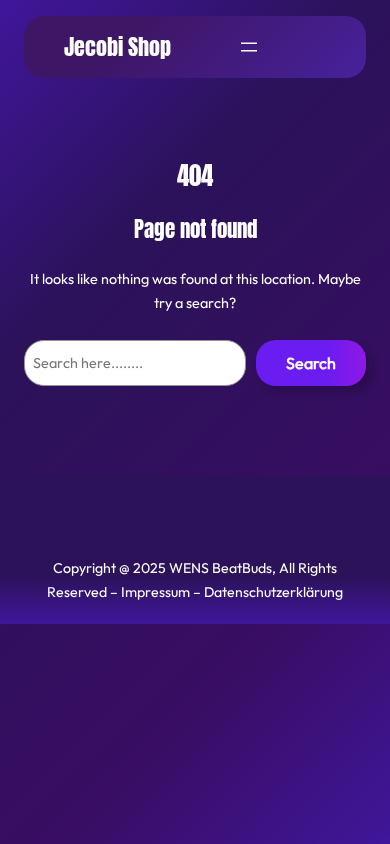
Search (311, 363)
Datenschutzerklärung (273, 592)
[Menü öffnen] (249, 47)
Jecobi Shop (117, 46)
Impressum (155, 592)
